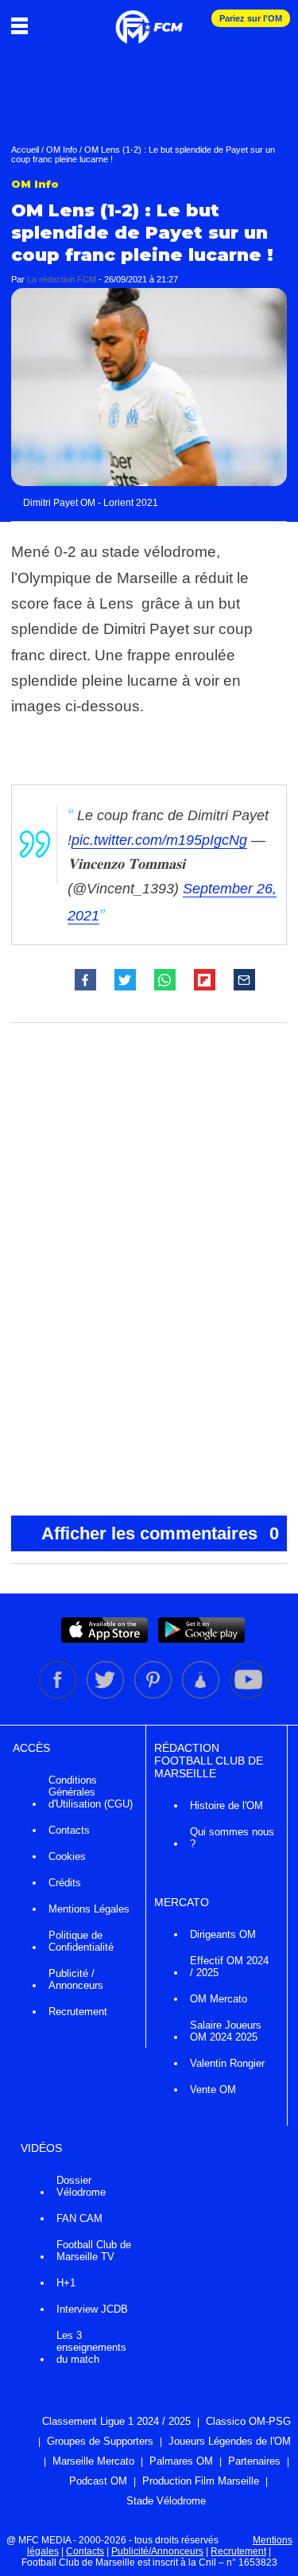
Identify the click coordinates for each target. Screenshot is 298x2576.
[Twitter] (106, 1695)
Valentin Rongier (227, 2063)
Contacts (69, 1830)
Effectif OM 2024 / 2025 (229, 1967)
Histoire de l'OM (226, 1806)
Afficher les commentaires (161, 1533)
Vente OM (213, 2090)
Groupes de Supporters (100, 2441)
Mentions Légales (89, 1909)
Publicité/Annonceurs (157, 2551)
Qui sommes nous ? (232, 1838)
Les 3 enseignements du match (91, 2347)
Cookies (67, 1856)
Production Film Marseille (201, 2481)
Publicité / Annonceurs (76, 1979)
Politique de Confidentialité (81, 1941)
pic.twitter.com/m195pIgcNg (159, 840)
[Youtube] (248, 1695)
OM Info (62, 150)
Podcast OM (98, 2481)
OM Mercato (219, 1999)
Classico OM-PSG (248, 2421)
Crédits (65, 1883)
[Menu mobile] (23, 25)
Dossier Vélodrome (81, 2186)
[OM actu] (149, 19)
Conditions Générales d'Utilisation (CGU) (91, 1792)
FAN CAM (79, 2218)
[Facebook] (59, 1695)
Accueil (25, 150)
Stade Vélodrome (166, 2501)
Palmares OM (181, 2461)
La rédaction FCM (62, 279)
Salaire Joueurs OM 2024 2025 (226, 2031)
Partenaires (254, 2461)
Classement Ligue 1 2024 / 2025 (116, 2421)
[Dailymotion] (202, 1695)
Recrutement (78, 2012)
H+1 (66, 2283)
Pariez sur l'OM (251, 18)
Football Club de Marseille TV (94, 2251)
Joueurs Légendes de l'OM (230, 2441)
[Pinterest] (154, 1695)
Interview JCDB (92, 2309)
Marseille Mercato (93, 2461)
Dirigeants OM (223, 1934)
